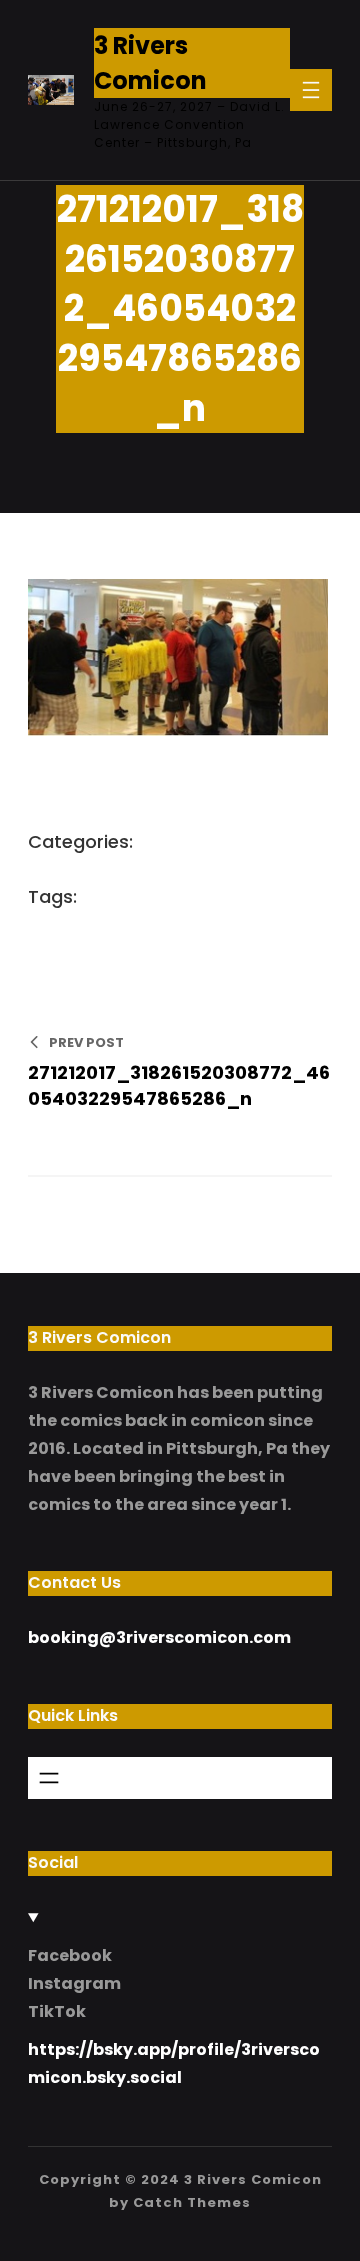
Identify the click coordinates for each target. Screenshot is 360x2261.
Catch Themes (192, 2202)
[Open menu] (311, 90)
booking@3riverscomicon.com (159, 1637)
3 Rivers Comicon (253, 2179)
